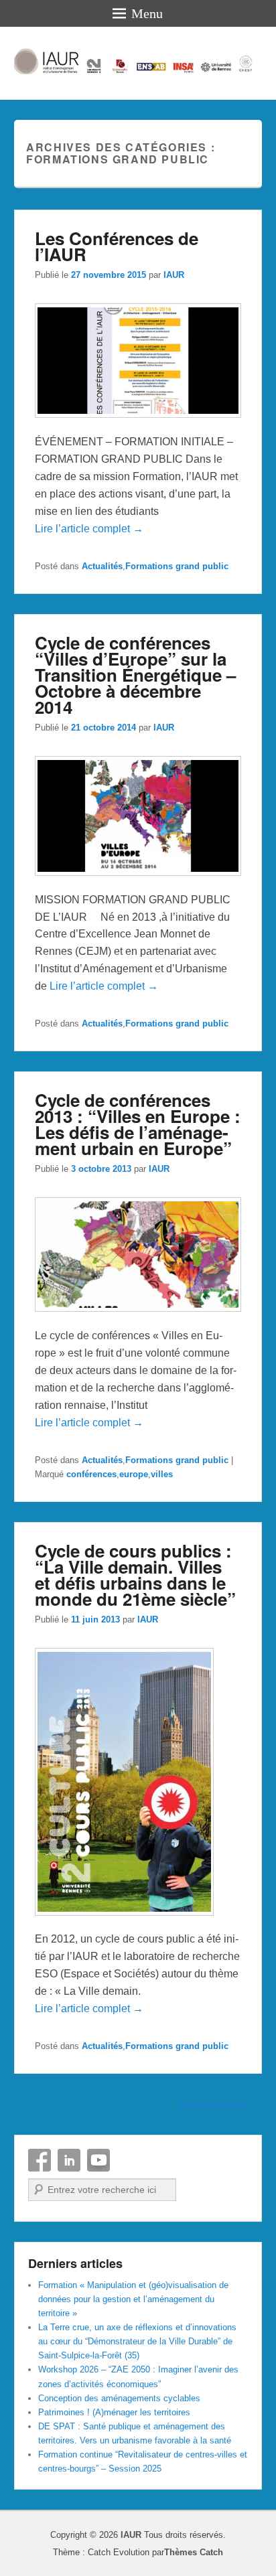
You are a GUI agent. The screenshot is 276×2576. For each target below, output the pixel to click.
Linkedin (69, 2160)
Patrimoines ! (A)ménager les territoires (114, 2412)
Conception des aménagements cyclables (119, 2398)
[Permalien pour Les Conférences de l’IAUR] (138, 424)
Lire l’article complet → (89, 529)
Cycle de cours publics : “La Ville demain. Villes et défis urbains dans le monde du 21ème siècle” (135, 1575)
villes (162, 1474)
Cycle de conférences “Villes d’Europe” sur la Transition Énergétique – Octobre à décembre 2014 (135, 675)
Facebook (40, 2160)
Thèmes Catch (194, 2552)
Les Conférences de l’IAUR (117, 246)
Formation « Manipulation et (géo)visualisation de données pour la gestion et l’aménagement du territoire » (133, 2299)
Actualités (102, 566)
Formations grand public (177, 566)
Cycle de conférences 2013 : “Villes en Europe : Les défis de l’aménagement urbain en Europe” (138, 1124)
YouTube (98, 2160)
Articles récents (220, 2104)
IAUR (174, 275)
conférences (91, 1474)
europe (134, 1474)
